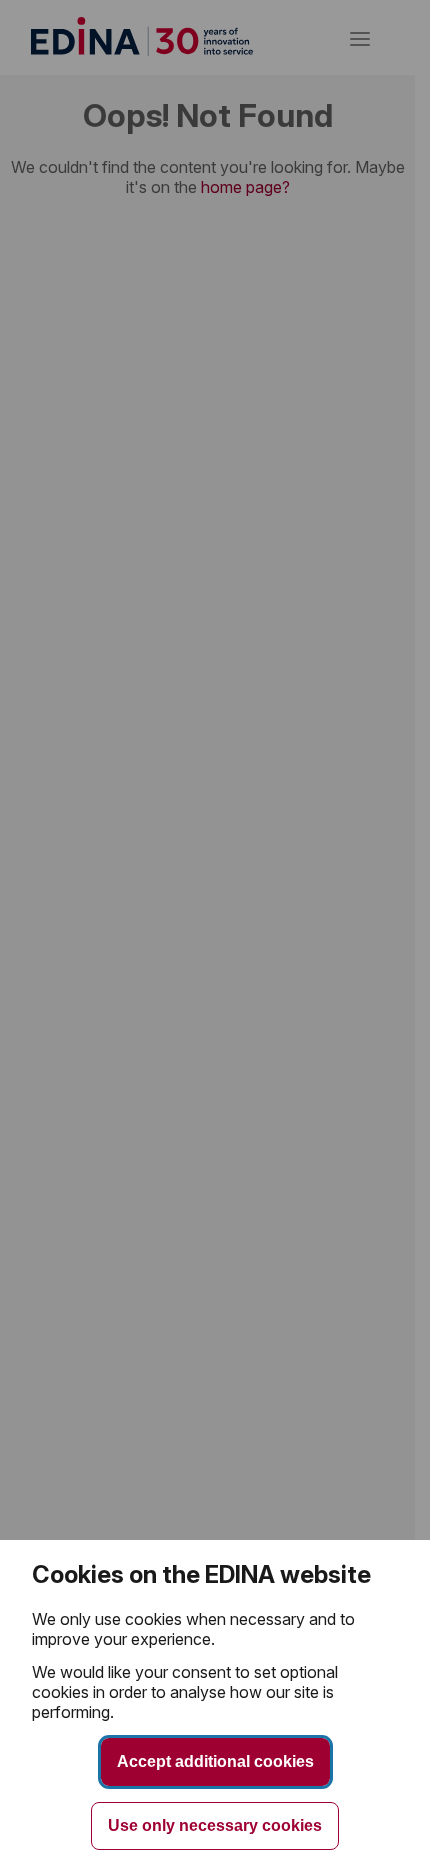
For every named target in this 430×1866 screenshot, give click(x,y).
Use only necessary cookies (215, 1825)
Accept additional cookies (215, 1761)
